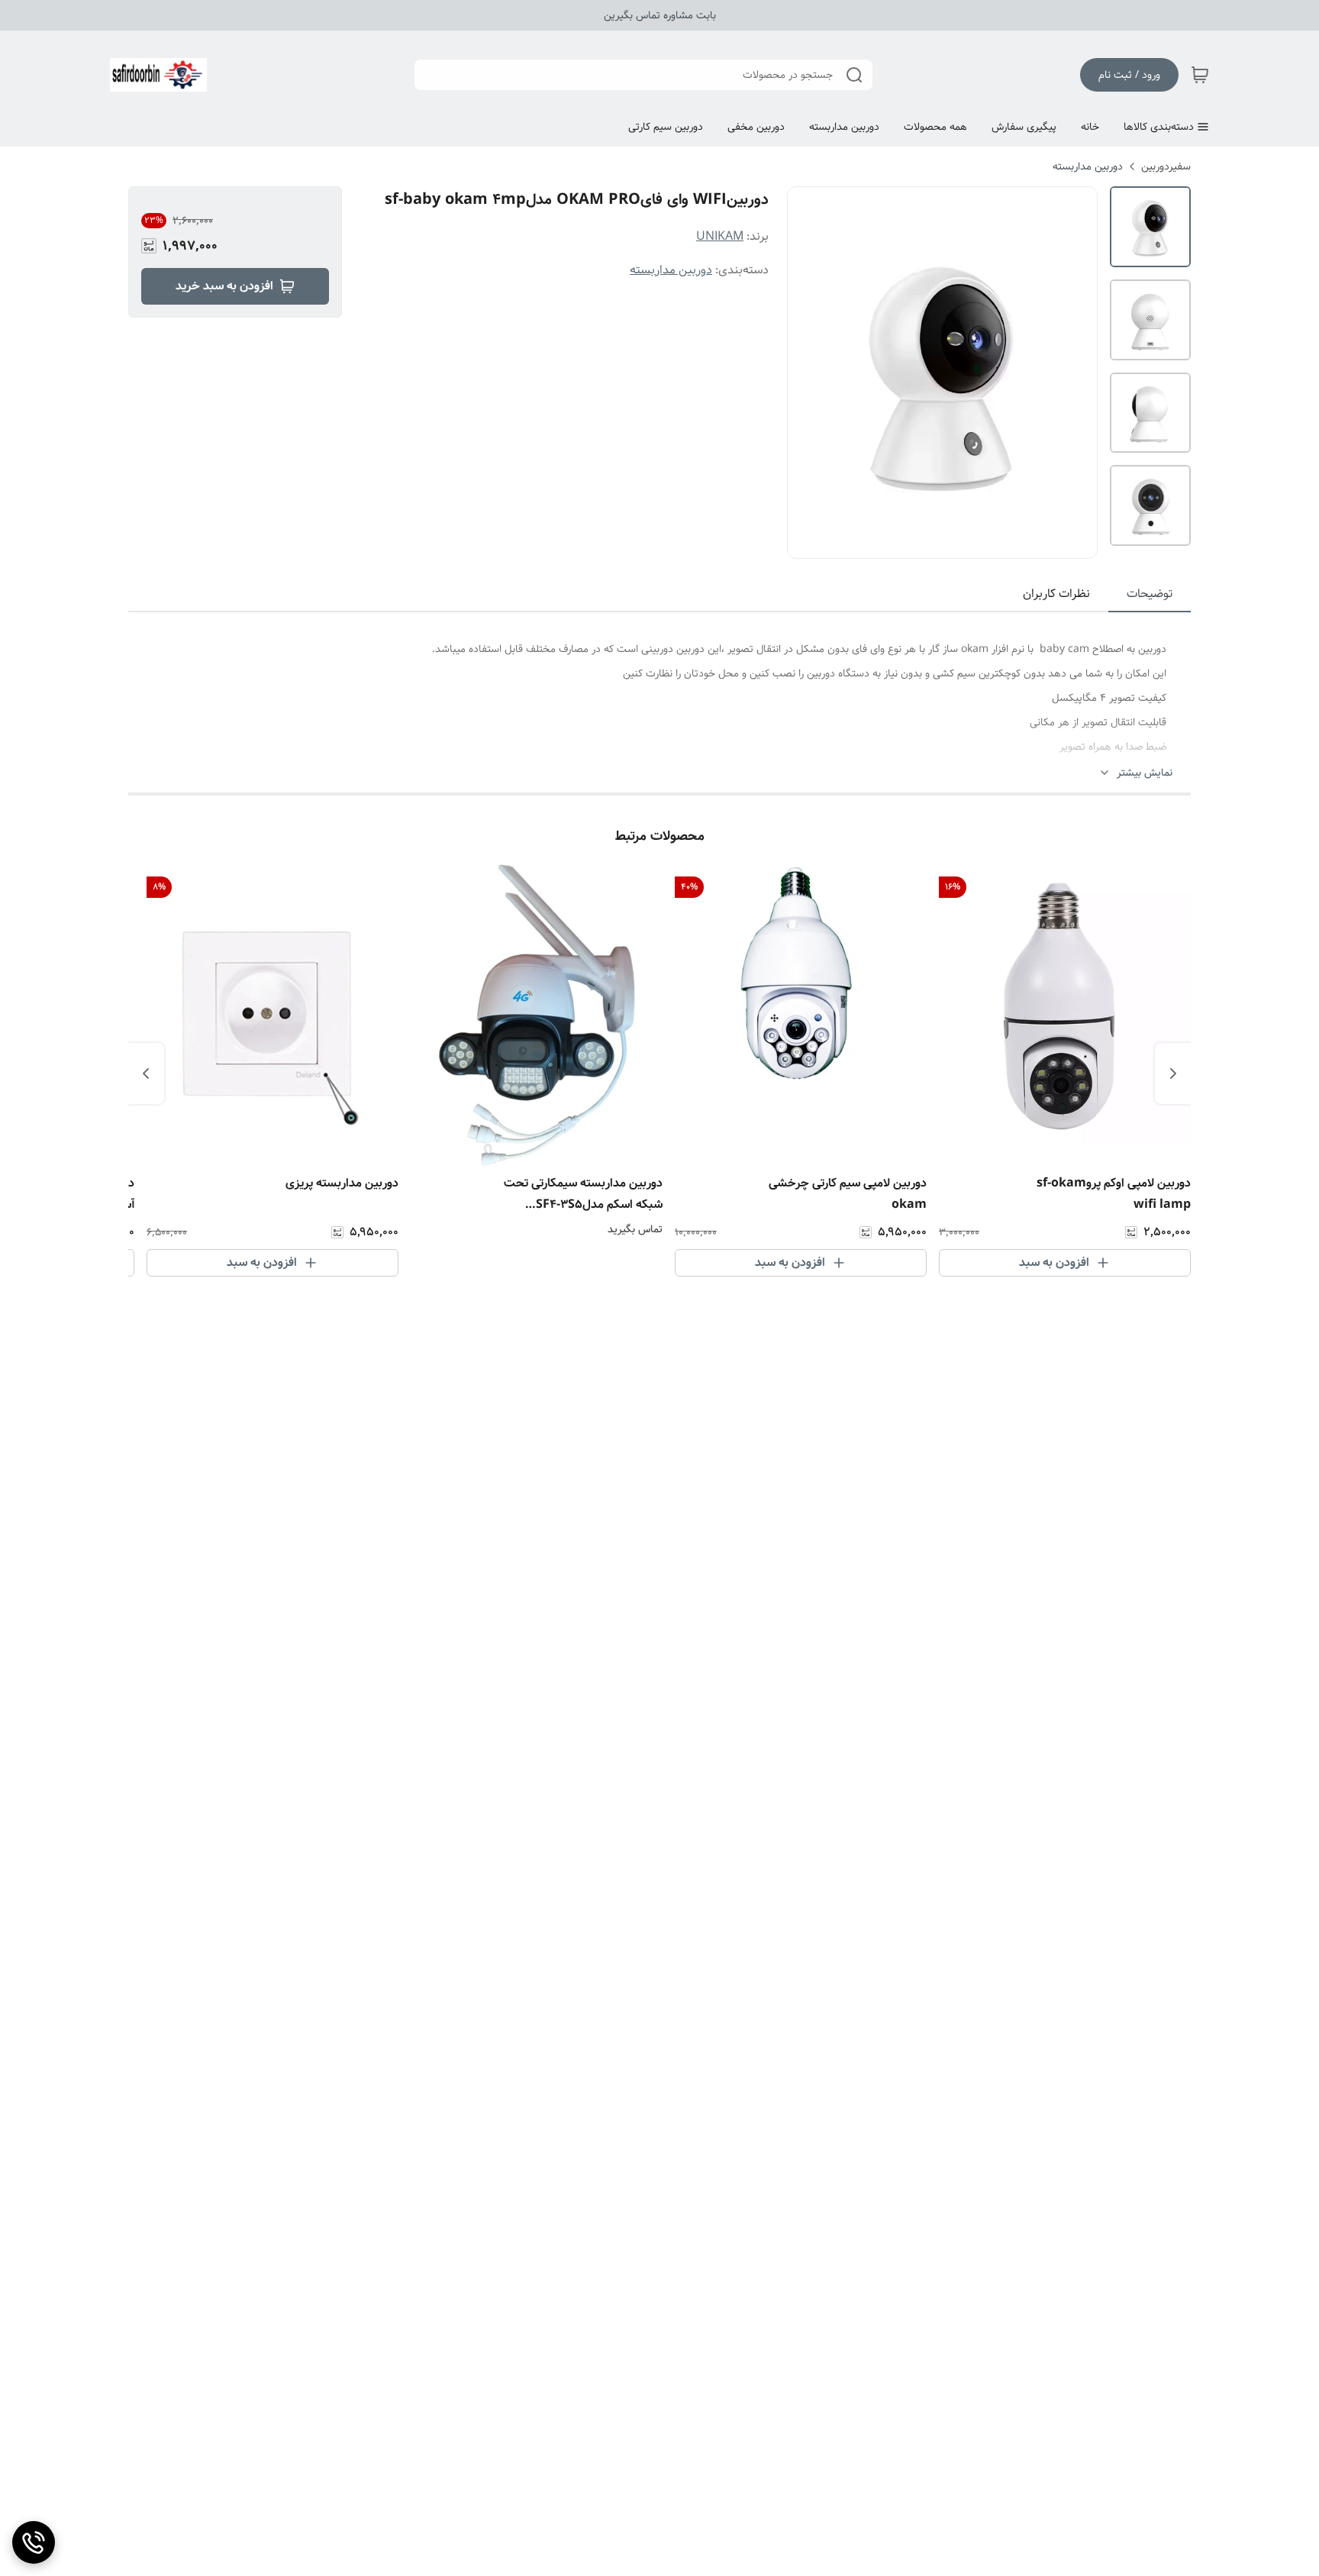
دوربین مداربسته (1088, 166)
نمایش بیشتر (1145, 773)
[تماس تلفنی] (34, 2542)
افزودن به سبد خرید (224, 286)
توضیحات (1150, 594)
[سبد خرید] (1200, 75)
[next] (146, 1073)
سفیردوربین (1166, 166)
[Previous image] (809, 373)
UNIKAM (720, 236)
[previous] (1173, 1073)
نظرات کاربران (1056, 594)
